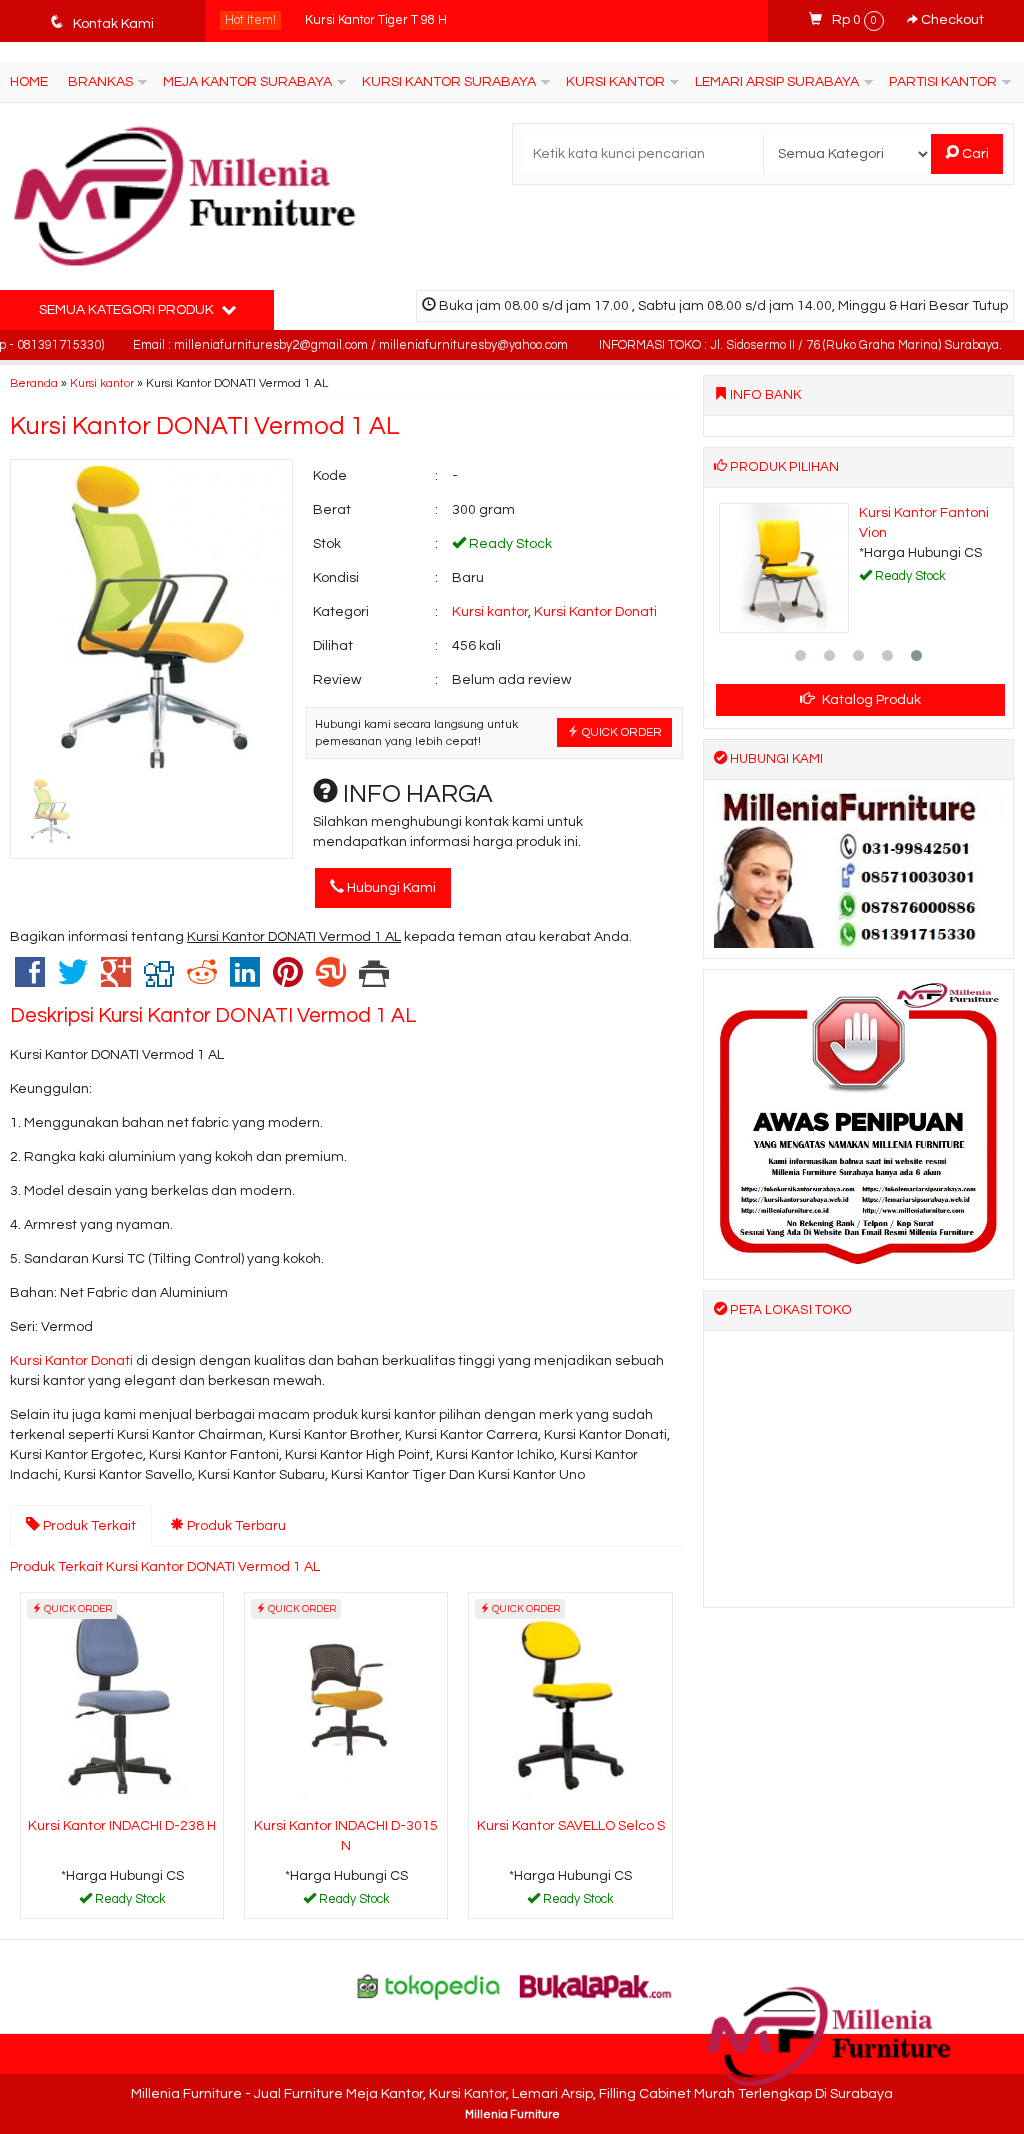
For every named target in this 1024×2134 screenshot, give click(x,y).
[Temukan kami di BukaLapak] (596, 1986)
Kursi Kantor (615, 82)
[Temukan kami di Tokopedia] (429, 1986)
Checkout (951, 20)
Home (29, 82)
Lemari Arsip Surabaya (777, 82)
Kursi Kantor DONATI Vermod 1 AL (205, 426)
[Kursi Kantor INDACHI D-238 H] (122, 1701)
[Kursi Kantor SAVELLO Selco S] (570, 1701)
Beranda (34, 383)
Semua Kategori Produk (128, 310)
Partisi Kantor (943, 82)
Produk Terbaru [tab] (235, 1526)
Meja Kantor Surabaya (247, 82)
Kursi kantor (102, 383)
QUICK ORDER (620, 732)
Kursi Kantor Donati (595, 612)
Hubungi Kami (390, 888)
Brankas (100, 82)
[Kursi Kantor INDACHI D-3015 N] (346, 1701)
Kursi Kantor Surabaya (449, 82)
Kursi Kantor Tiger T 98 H (376, 20)
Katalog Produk (870, 700)
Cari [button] (974, 154)
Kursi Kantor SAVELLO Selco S (571, 1826)
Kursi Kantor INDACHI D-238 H (122, 1826)
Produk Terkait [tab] (88, 1526)
